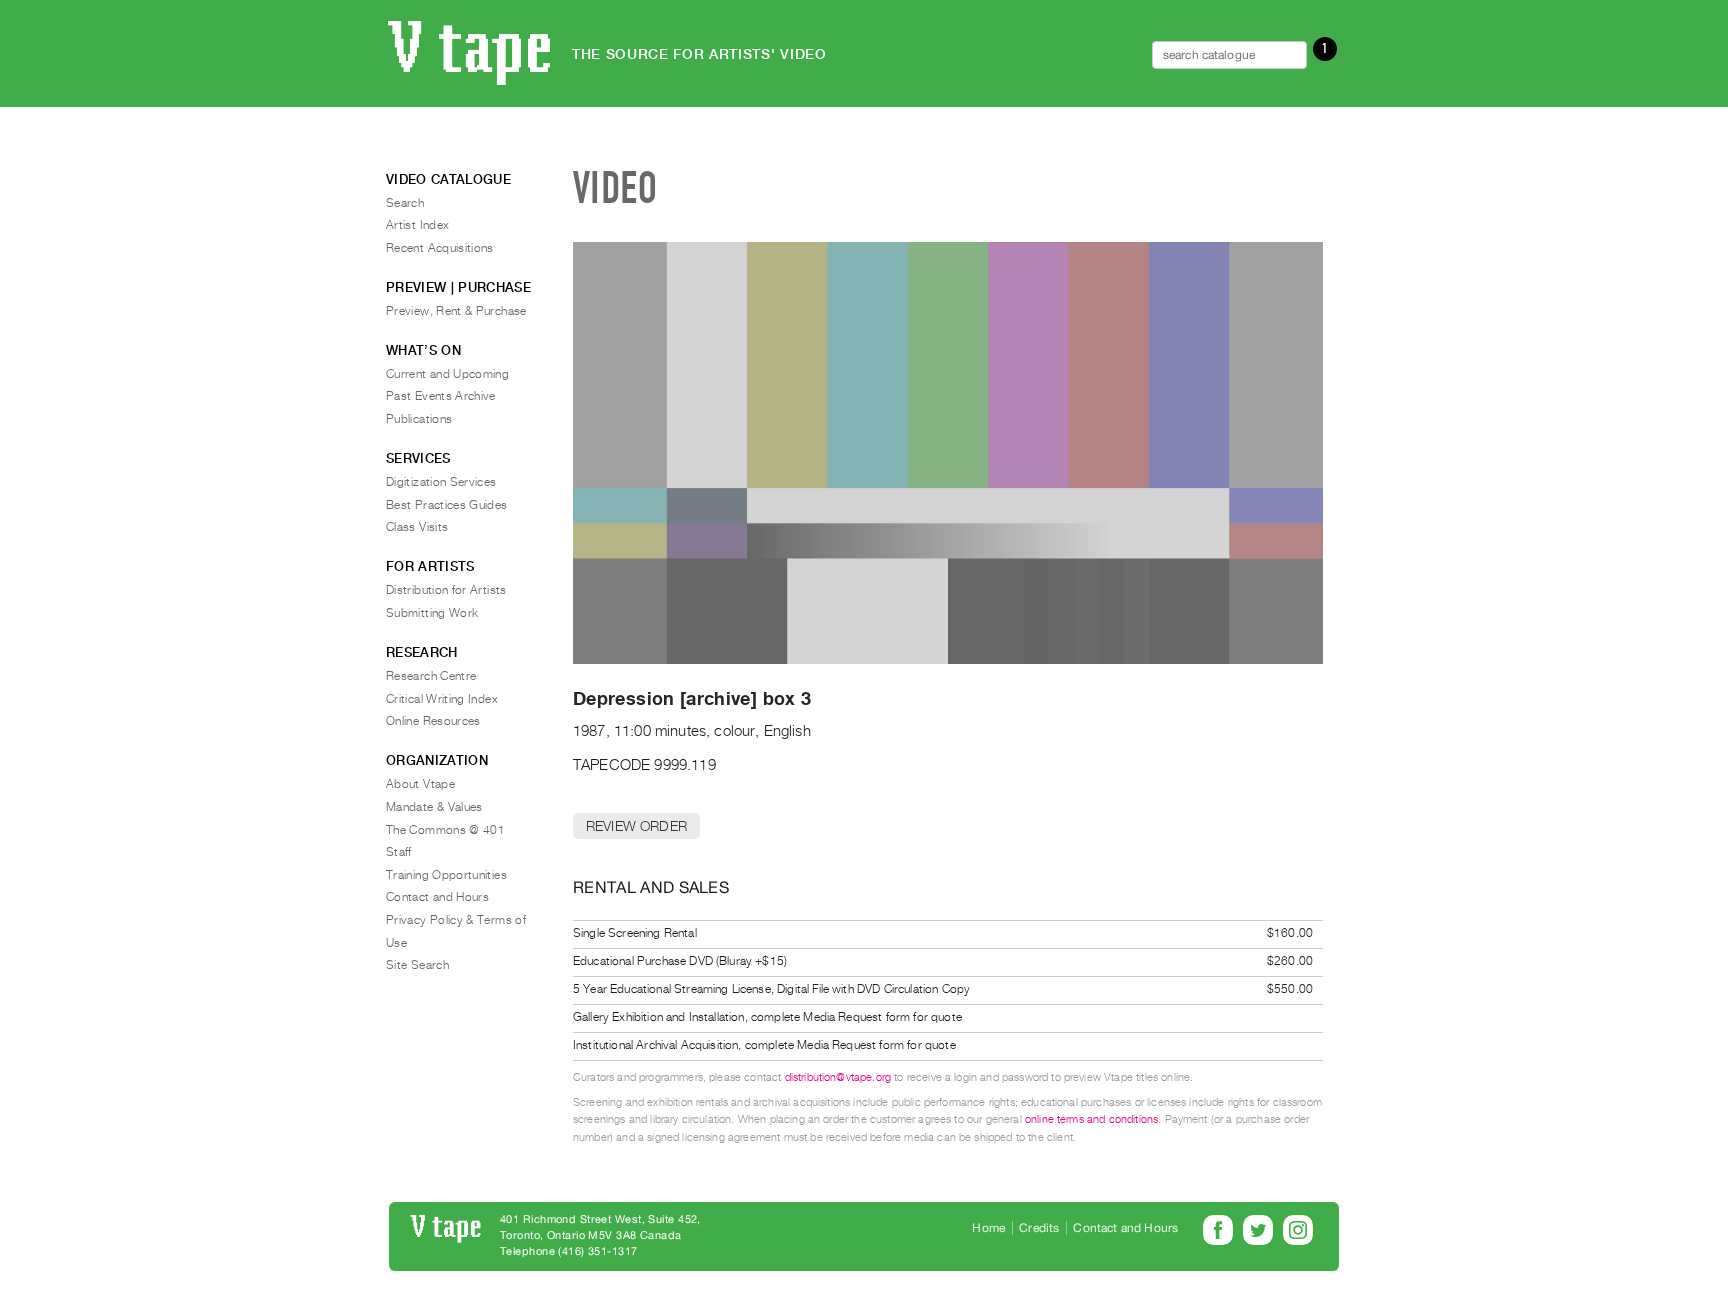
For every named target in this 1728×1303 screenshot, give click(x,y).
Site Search (417, 965)
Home (988, 1228)
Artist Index (417, 225)
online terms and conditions (1091, 1119)
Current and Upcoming (447, 374)
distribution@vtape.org (838, 1077)
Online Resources (433, 721)
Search (405, 203)
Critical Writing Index (442, 699)
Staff (399, 852)
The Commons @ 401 (445, 830)
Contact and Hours (437, 897)
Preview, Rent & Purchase (456, 311)
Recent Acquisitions (440, 248)
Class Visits (417, 527)
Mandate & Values (434, 807)
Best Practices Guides (447, 505)
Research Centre (431, 676)
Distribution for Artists (446, 590)
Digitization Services (441, 482)
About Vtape (420, 784)
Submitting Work (432, 613)
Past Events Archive (441, 396)
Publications (419, 419)
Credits (1039, 1228)
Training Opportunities (446, 875)
